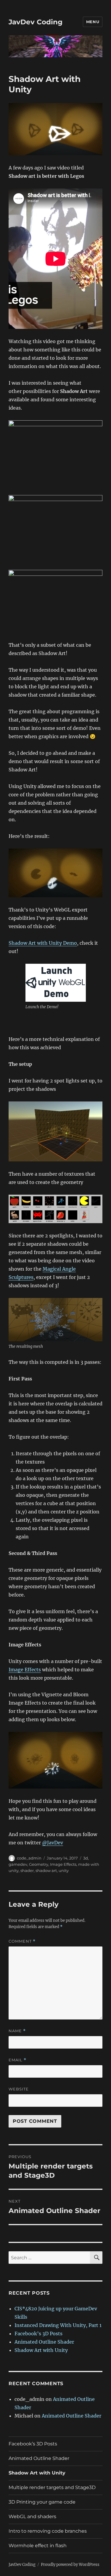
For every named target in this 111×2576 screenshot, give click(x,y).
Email (17, 2060)
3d (86, 1858)
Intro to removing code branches (48, 2531)
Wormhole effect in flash (38, 2546)
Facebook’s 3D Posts (38, 2334)
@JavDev (53, 1843)
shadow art (46, 1870)
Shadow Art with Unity (41, 2350)
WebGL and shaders (32, 2516)
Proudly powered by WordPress (70, 2565)
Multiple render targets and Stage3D (52, 2487)
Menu (93, 22)
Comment (22, 1941)
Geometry (39, 1864)
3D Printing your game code (42, 2502)
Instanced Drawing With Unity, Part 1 (58, 2325)
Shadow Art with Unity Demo (43, 943)
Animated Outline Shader (44, 2342)
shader (27, 1870)
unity (64, 1870)
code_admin (29, 1858)
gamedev (18, 1864)
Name (17, 2031)
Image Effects (25, 1670)
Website (19, 2089)
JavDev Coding (36, 22)
